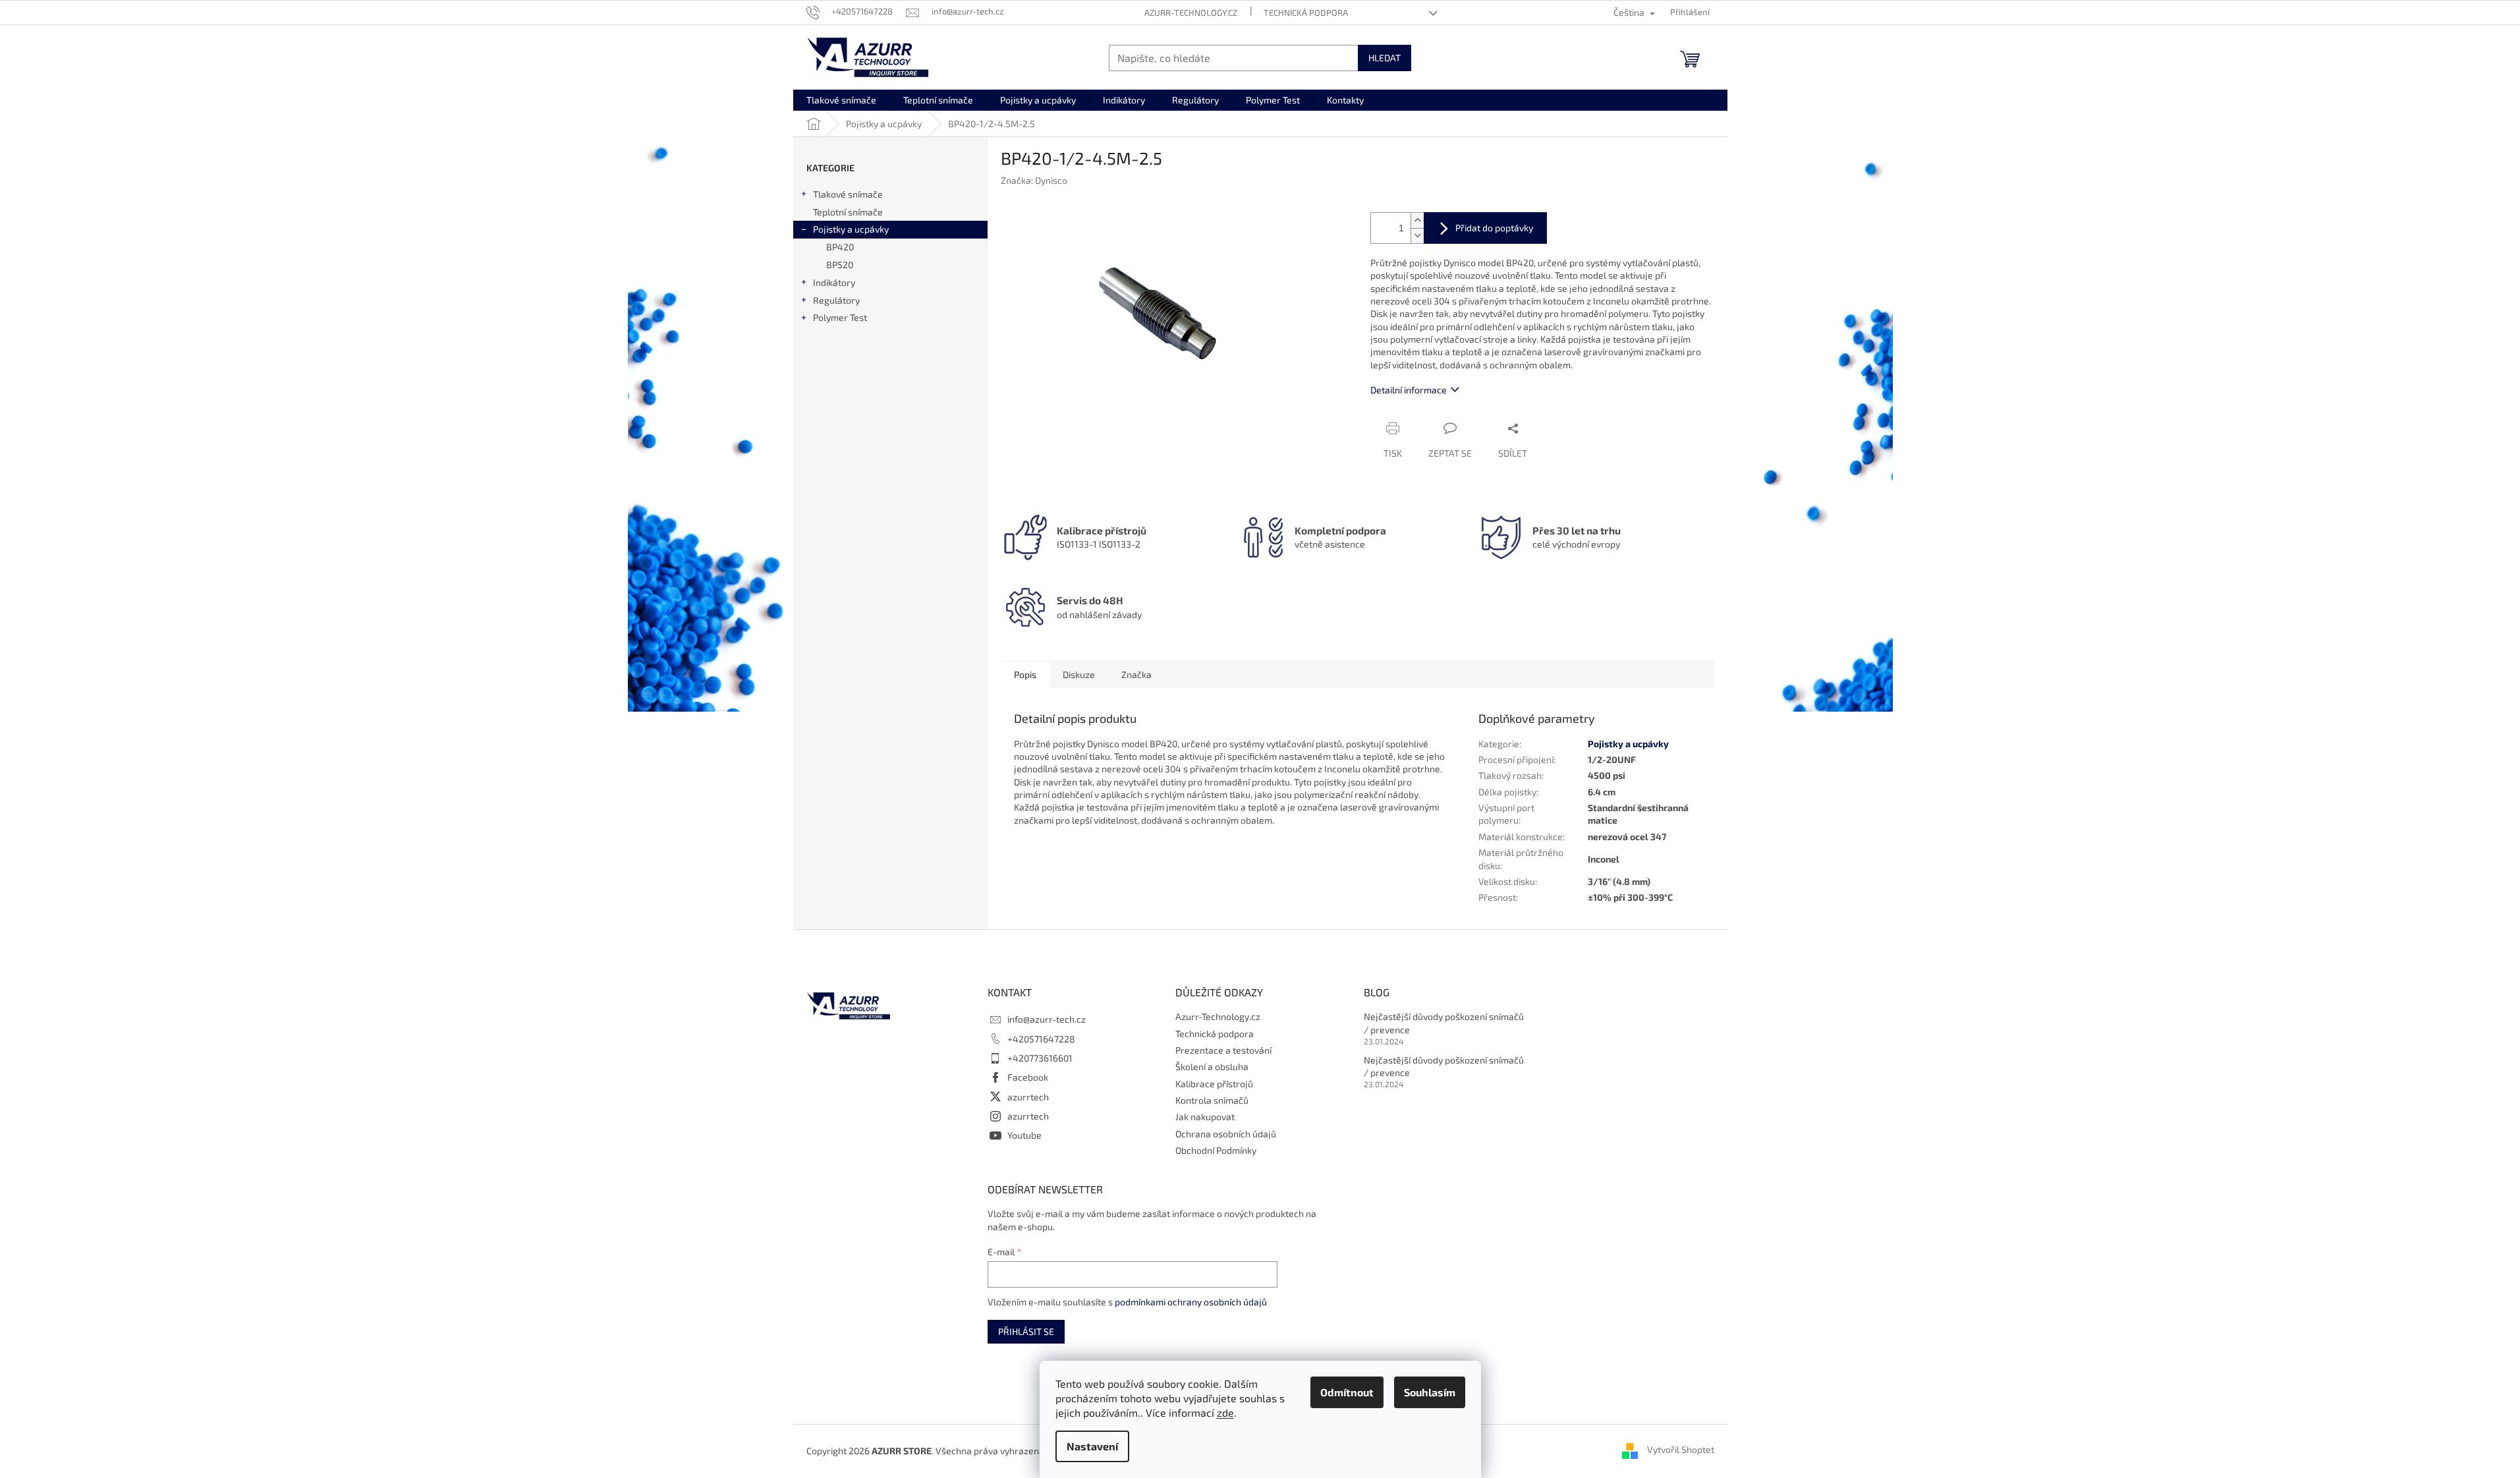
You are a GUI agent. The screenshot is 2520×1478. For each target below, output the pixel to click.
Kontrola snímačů (1212, 1100)
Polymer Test (840, 317)
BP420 (840, 247)
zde (1225, 1412)
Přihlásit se (1026, 1331)
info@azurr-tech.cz (1047, 1019)
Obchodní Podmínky (1216, 1150)
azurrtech (1028, 1097)
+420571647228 (1041, 1039)
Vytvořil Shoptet (1681, 1449)
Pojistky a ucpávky (851, 229)
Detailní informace (1409, 390)
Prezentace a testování (1223, 1050)
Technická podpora (1306, 13)
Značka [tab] (1136, 674)
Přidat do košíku (1485, 228)
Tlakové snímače (848, 194)
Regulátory (836, 300)
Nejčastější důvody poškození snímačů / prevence (1444, 1023)
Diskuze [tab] (1079, 674)
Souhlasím (1430, 1392)
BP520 (840, 265)
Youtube (1024, 1135)
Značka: (1034, 180)
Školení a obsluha (1212, 1066)
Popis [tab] (1025, 674)
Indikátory (834, 282)
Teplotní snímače (848, 212)
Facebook (1028, 1077)
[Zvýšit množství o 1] (1417, 220)
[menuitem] (841, 100)
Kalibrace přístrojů (1214, 1084)
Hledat (1385, 58)
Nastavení (1092, 1446)
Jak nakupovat (1205, 1117)
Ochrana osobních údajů (1226, 1134)
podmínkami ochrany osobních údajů (1191, 1302)
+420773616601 (1040, 1058)
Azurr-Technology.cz (1191, 13)
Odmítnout (1347, 1392)
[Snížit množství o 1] (1417, 236)
